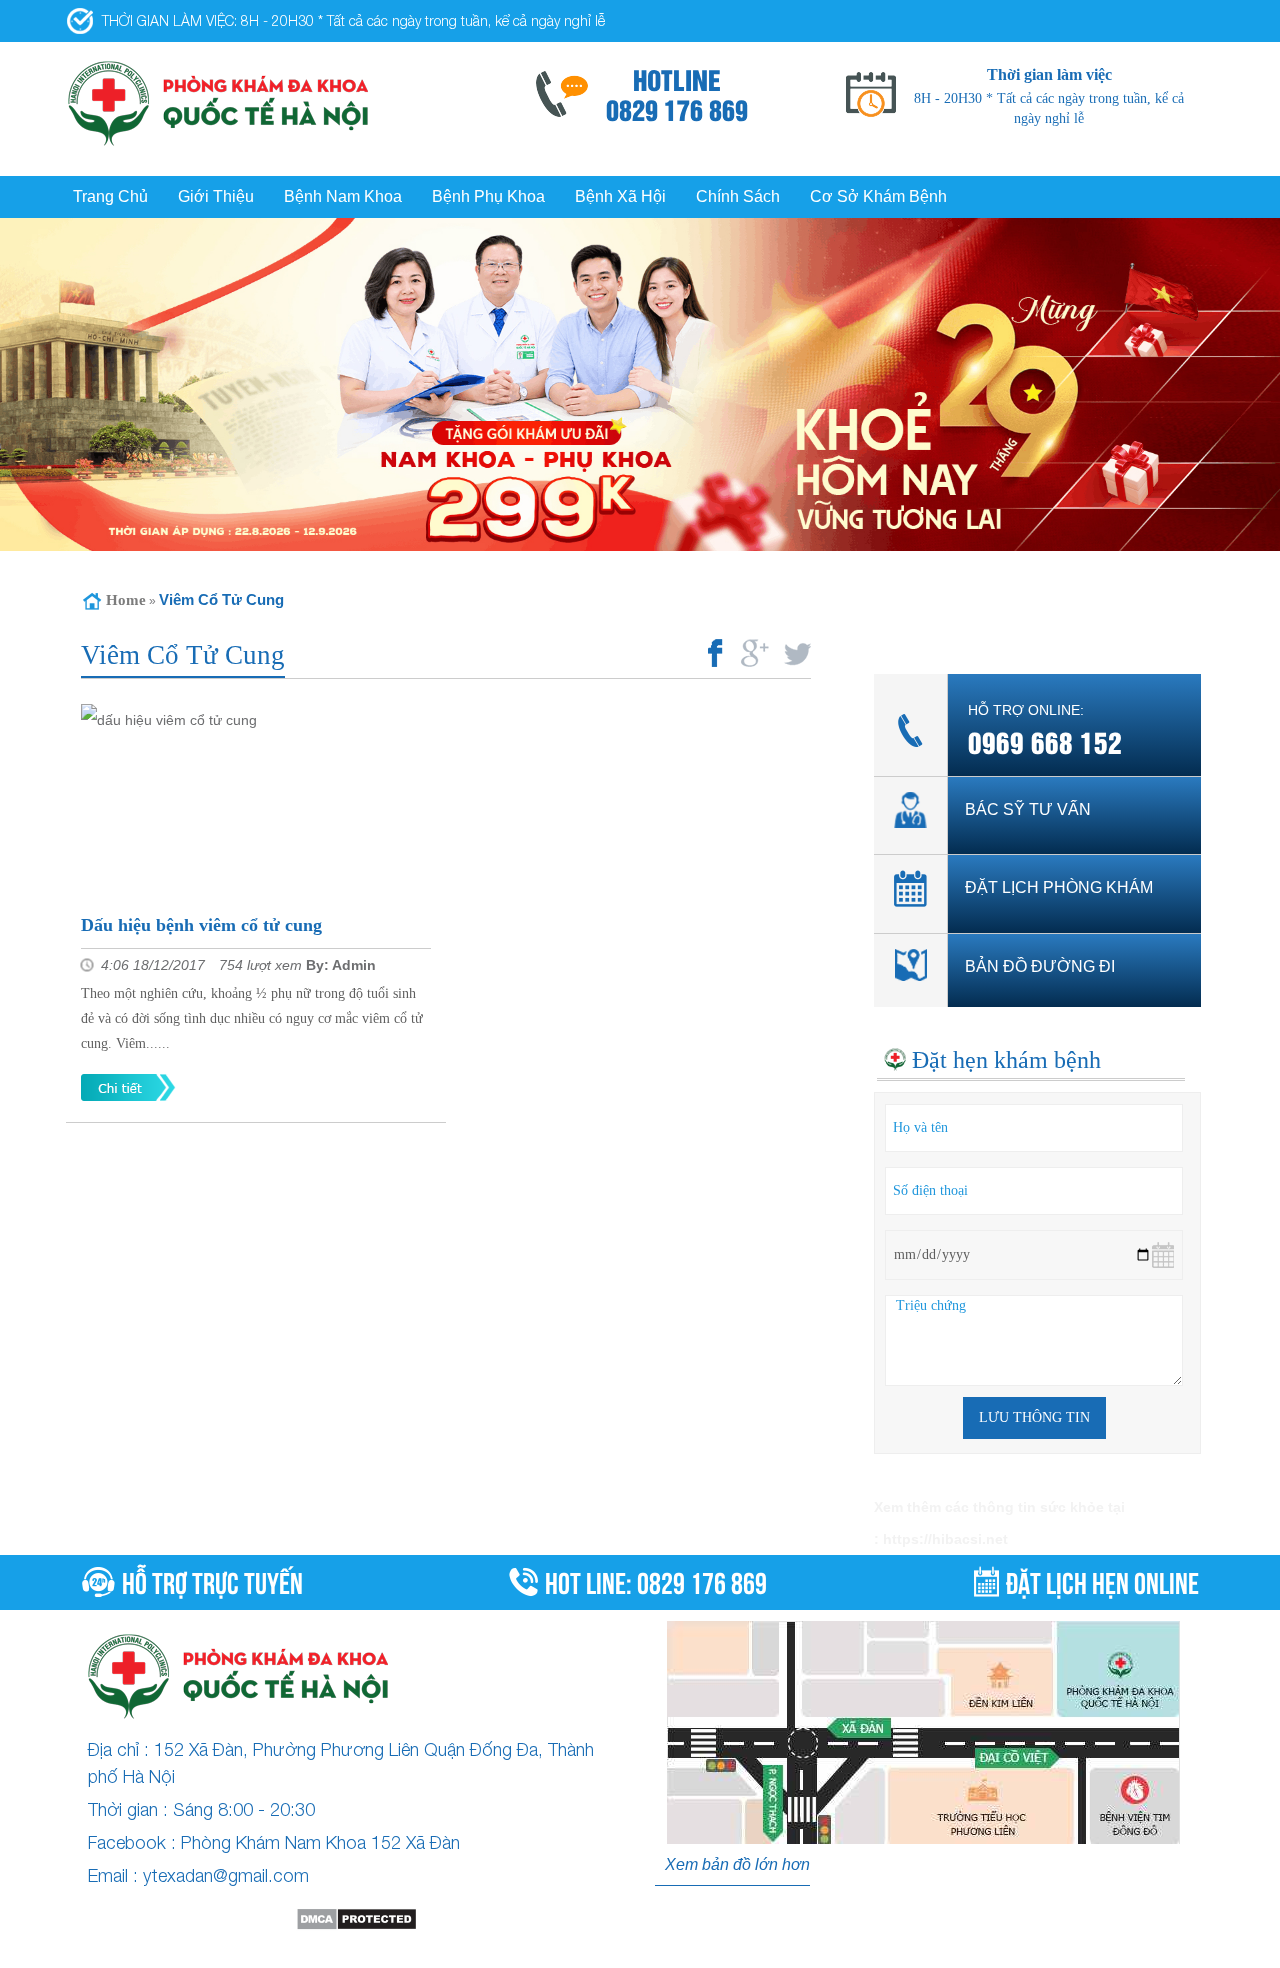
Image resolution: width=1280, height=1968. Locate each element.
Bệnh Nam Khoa (343, 196)
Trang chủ (110, 196)
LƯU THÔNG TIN (1034, 1417)
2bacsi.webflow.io (325, 1952)
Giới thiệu (216, 196)
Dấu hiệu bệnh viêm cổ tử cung (201, 925)
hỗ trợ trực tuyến (212, 1580)
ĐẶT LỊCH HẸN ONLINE (1102, 1580)
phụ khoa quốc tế (608, 1952)
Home (126, 600)
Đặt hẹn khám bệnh (1006, 1060)
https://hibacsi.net (945, 1539)
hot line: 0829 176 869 (656, 1580)
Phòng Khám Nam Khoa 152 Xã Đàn (320, 1842)
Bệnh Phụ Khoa (488, 196)
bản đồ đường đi (1040, 966)
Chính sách (738, 196)
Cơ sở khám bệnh (878, 196)
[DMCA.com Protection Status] (357, 1919)
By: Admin (341, 965)
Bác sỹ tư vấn (1028, 809)
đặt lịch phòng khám (1059, 887)
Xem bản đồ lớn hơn (737, 1864)
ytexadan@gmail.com (226, 1875)
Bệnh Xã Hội (620, 196)
